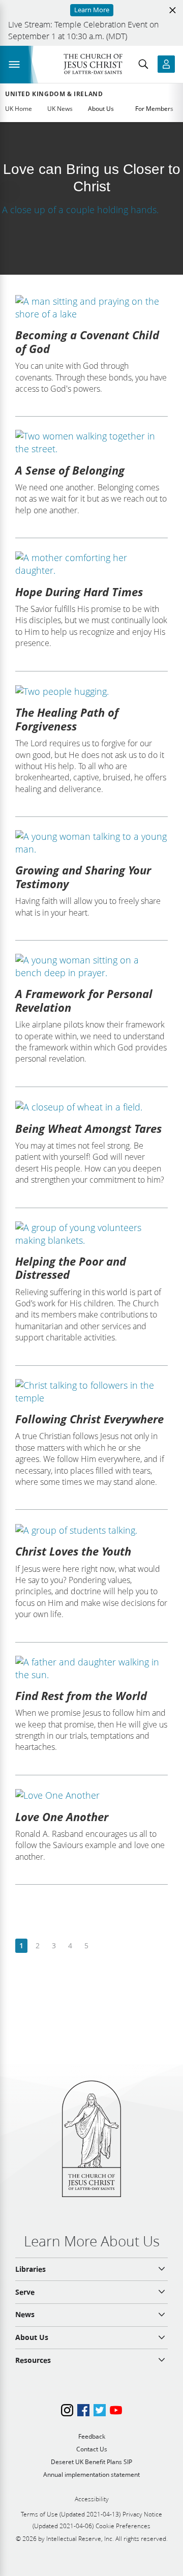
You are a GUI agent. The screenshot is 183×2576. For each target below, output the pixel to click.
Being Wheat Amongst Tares (88, 1128)
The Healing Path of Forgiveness (67, 719)
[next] (102, 1946)
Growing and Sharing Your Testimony (83, 876)
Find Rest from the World (81, 1695)
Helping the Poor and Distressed (71, 1268)
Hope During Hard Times (79, 592)
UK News (60, 109)
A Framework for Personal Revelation (84, 1000)
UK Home (19, 109)
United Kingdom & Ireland (54, 94)
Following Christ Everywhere (89, 1419)
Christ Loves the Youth (73, 1551)
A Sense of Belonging (70, 470)
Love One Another (62, 1817)
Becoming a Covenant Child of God (87, 341)
